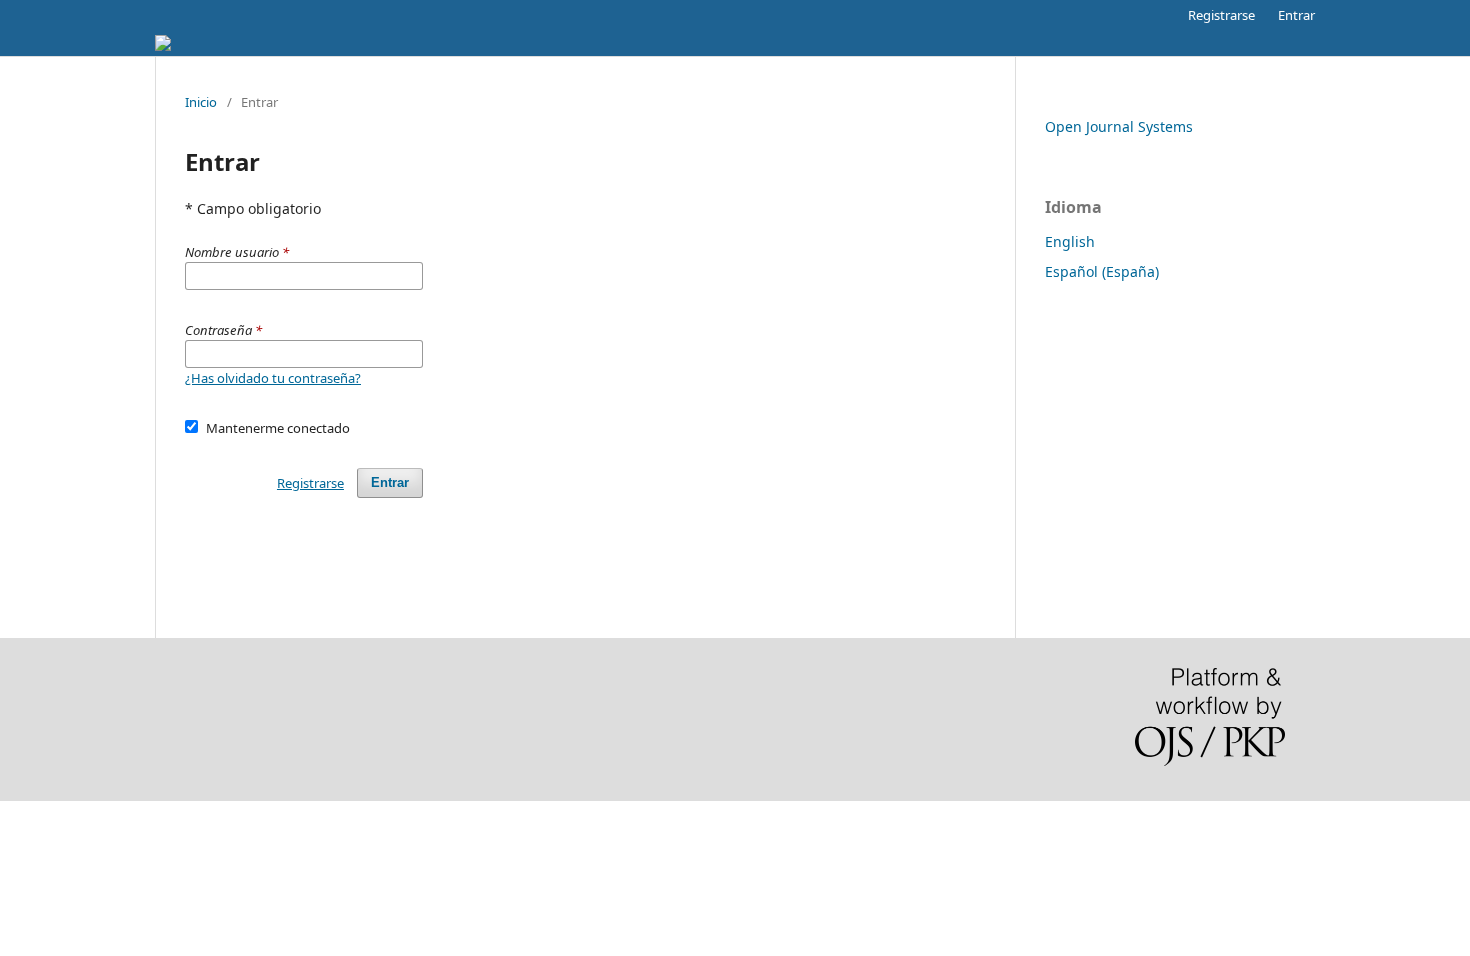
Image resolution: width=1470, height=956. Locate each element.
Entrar (1296, 15)
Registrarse (1221, 15)
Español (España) (1102, 271)
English (1070, 241)
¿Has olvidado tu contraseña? (273, 378)
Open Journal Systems (1119, 126)
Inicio (201, 102)
